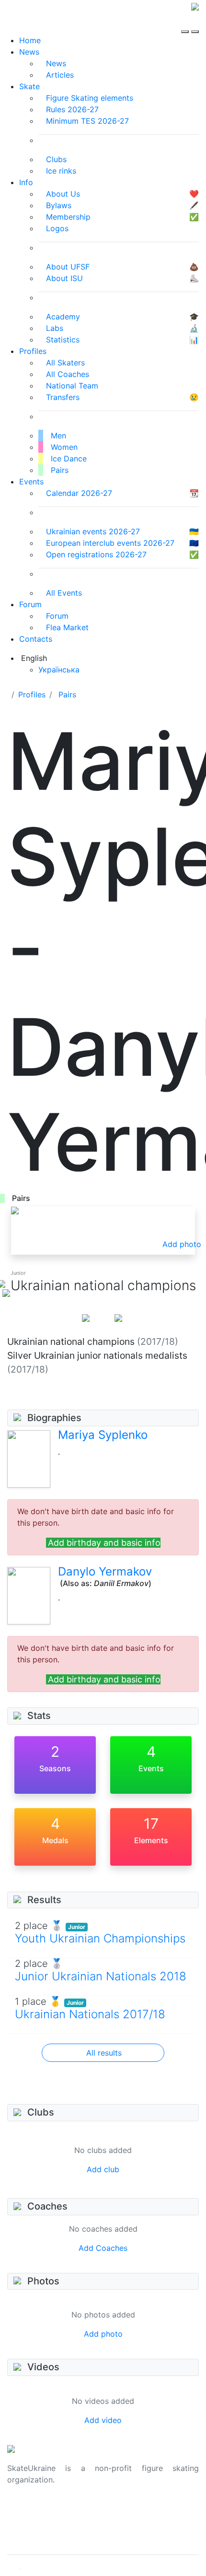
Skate (29, 86)
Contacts (36, 639)
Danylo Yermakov (105, 1571)
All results (104, 2053)
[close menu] (195, 23)
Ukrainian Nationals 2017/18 (90, 2014)
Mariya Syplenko (103, 1435)
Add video (103, 2420)
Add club (103, 2169)
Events (31, 482)
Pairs (67, 694)
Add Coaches (103, 2248)
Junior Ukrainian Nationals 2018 (101, 1976)
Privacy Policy (33, 2522)
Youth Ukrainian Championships (100, 1938)
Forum (30, 604)
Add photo (103, 2334)
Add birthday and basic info (104, 1543)
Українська (59, 670)
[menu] (186, 23)
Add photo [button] (182, 1244)
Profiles (33, 351)
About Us (24, 2510)
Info (26, 182)
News (29, 52)
